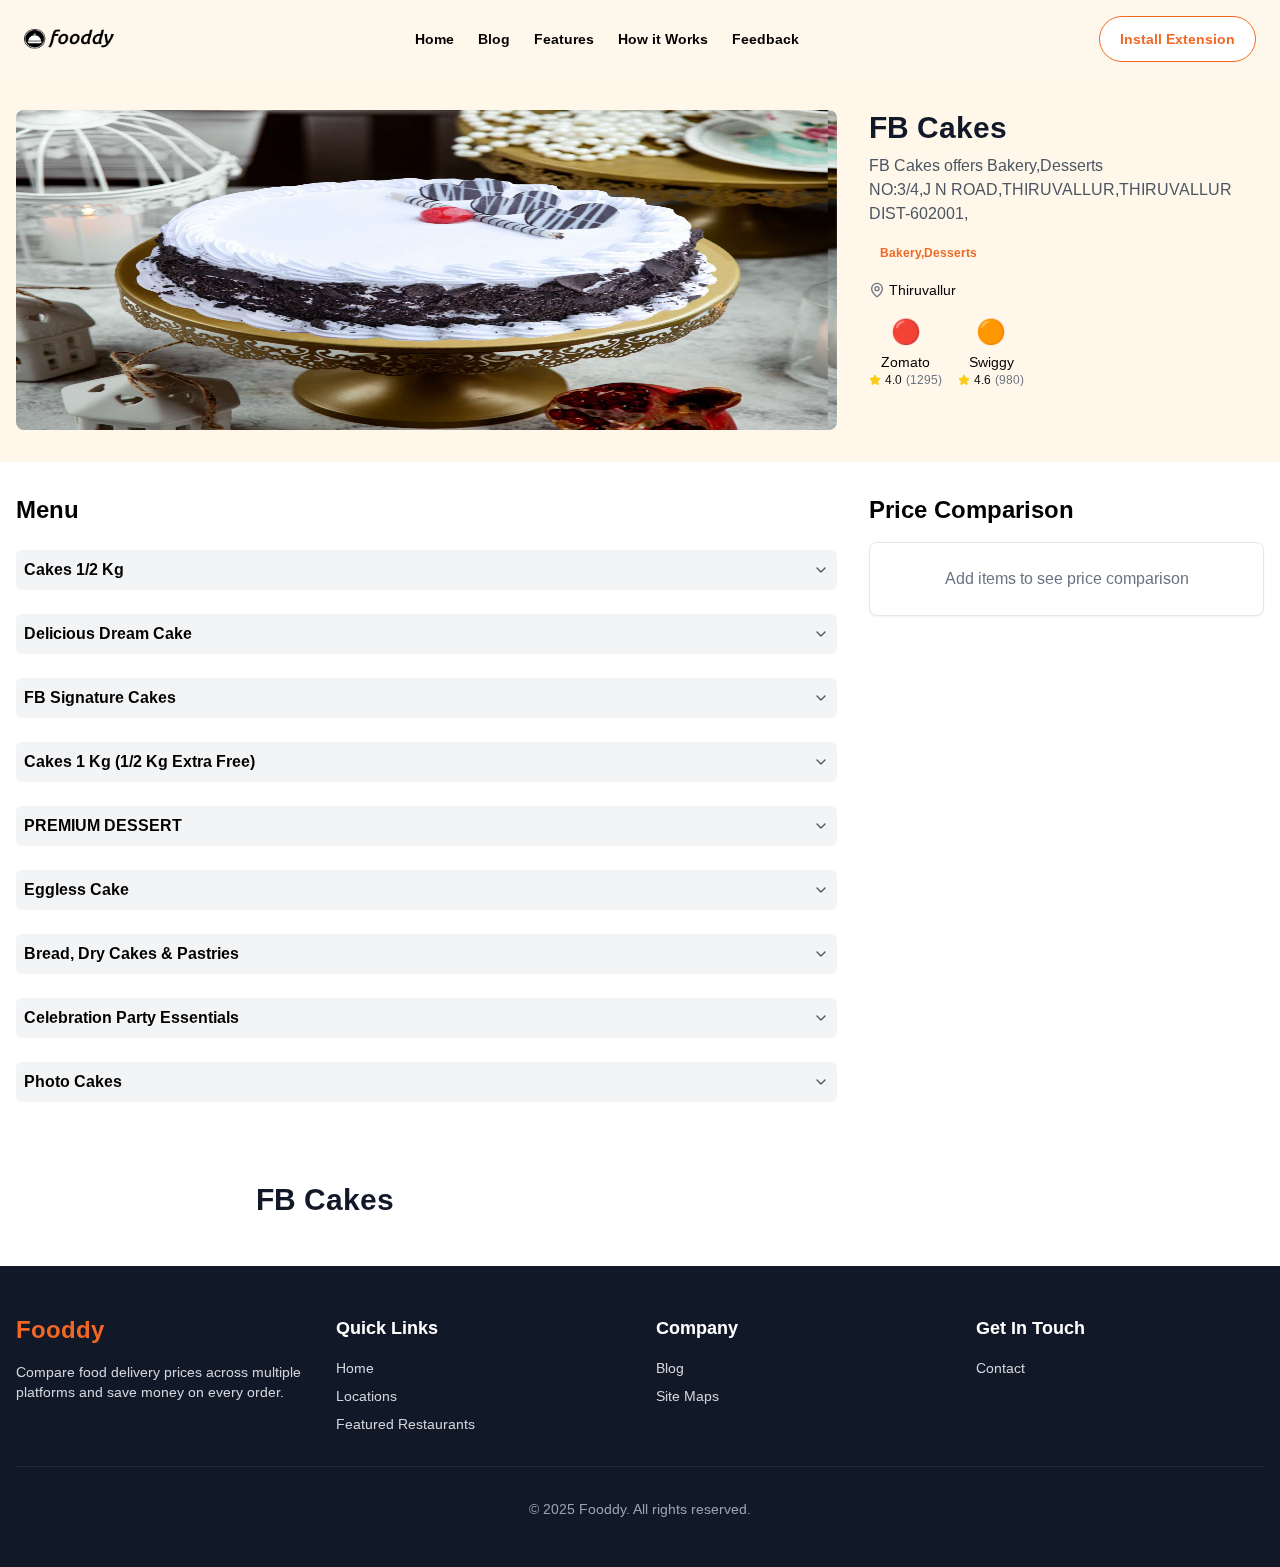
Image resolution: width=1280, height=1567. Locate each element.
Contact (1000, 1368)
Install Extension (1177, 39)
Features (564, 39)
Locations (366, 1396)
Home (434, 39)
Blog (494, 39)
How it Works (663, 39)
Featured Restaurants (405, 1424)
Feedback (765, 39)
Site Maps (687, 1396)
